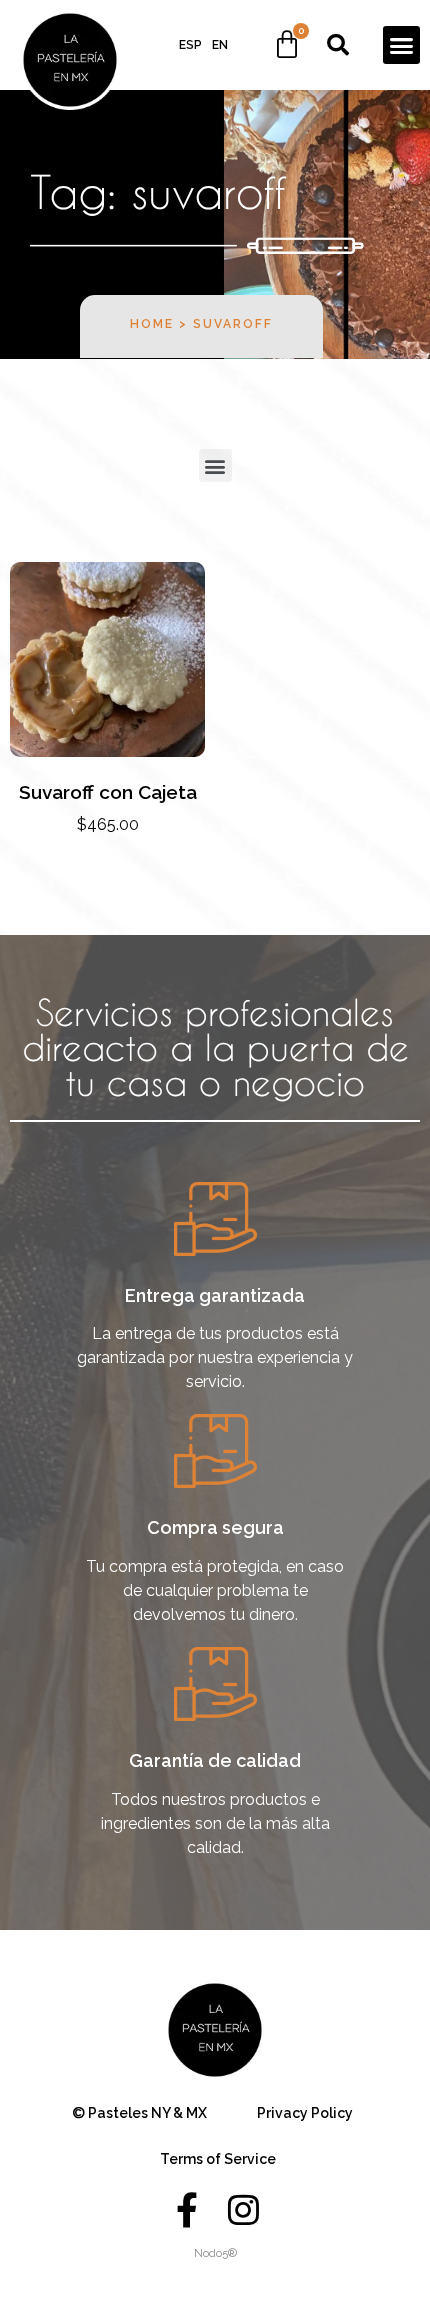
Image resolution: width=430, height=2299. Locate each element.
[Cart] (287, 45)
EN (220, 45)
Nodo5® (215, 2253)
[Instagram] (243, 2210)
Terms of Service (218, 2159)
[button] (402, 45)
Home (152, 324)
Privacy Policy (305, 2113)
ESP (190, 45)
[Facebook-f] (187, 2210)
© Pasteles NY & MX (139, 2113)
